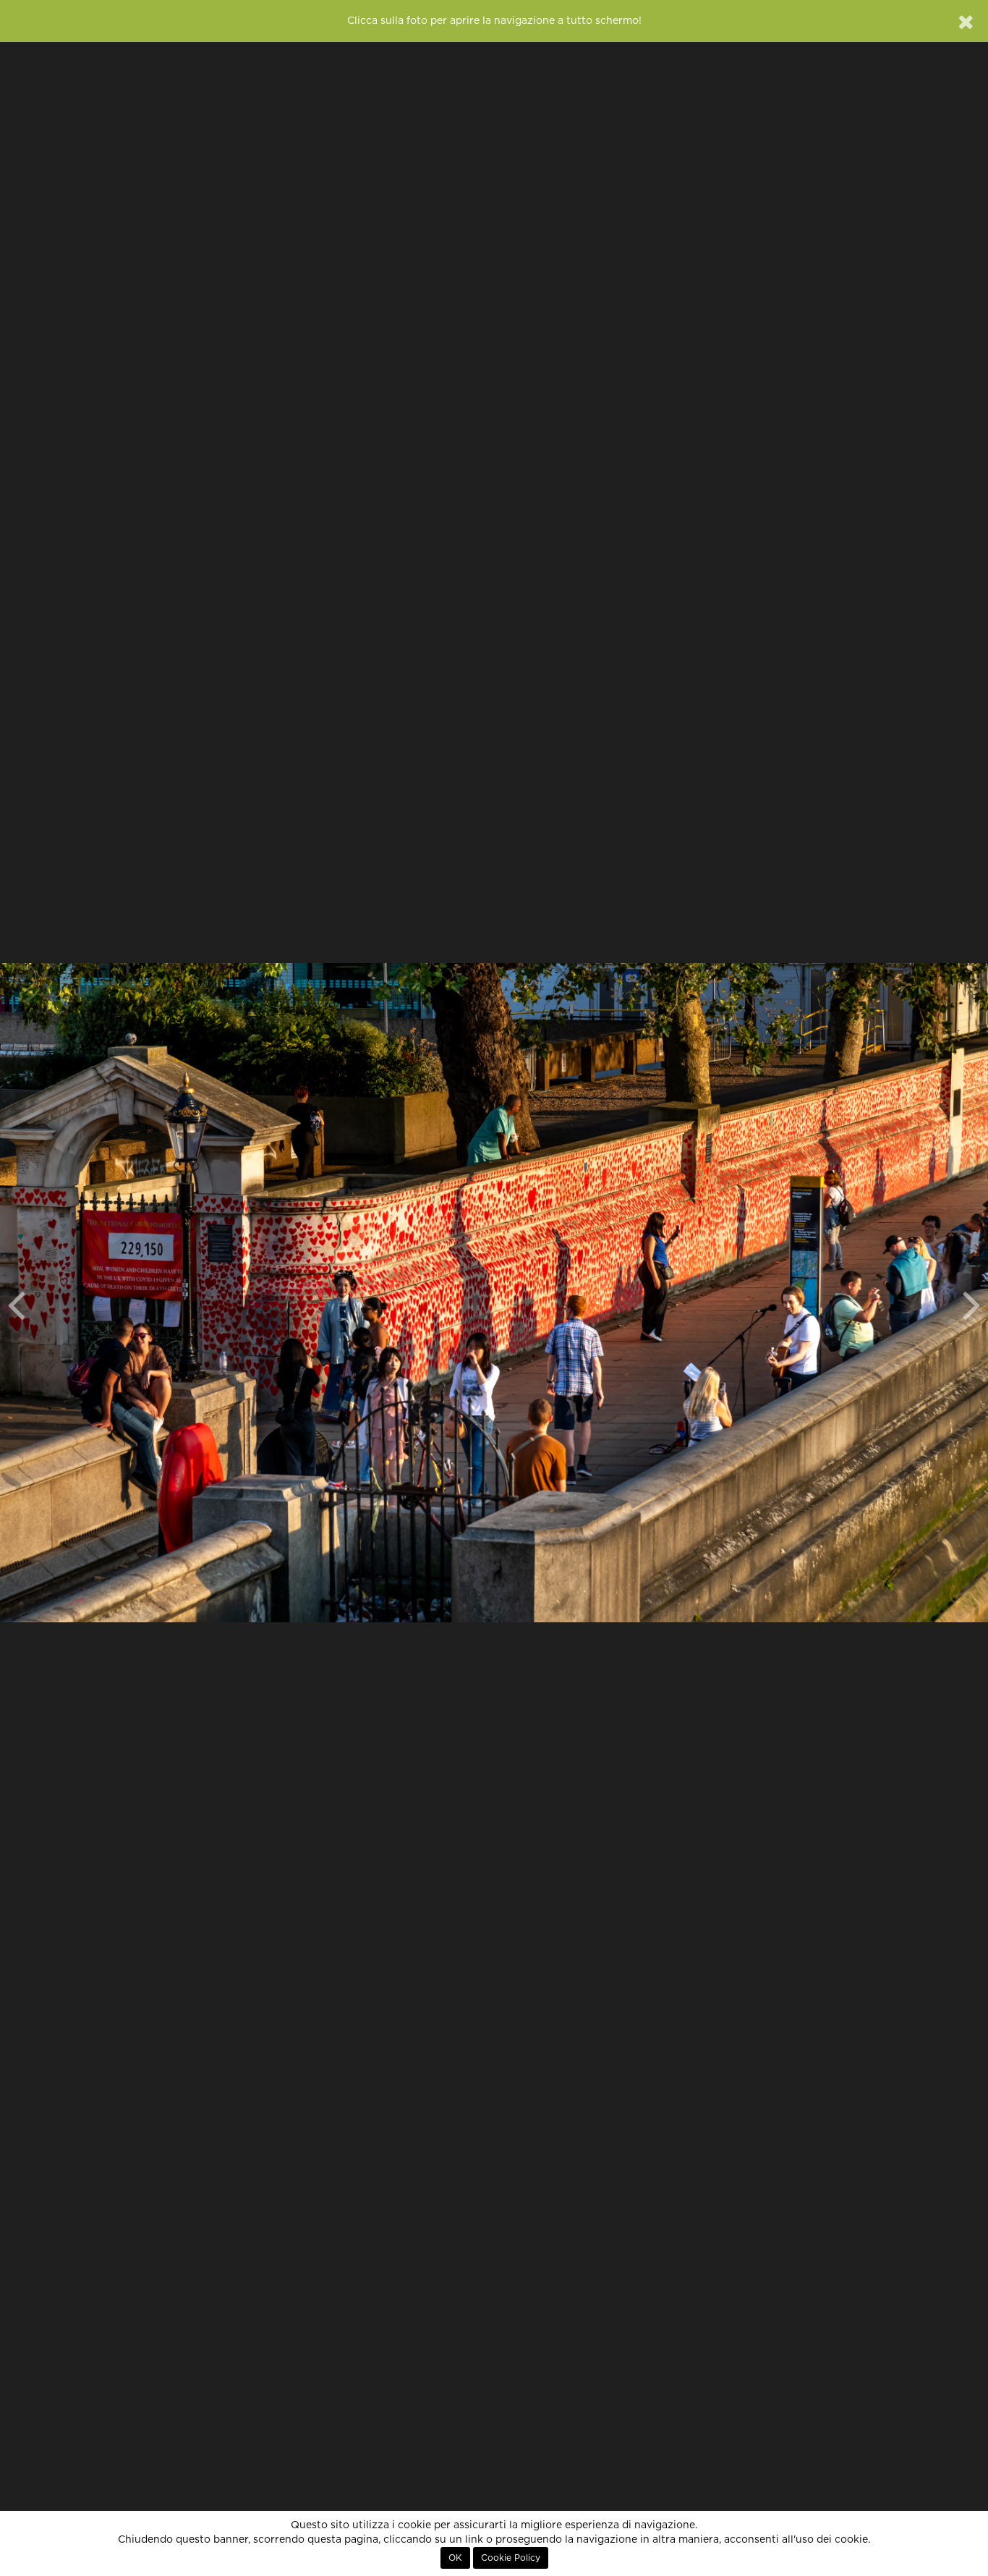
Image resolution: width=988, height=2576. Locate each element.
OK (455, 2558)
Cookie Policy (511, 2558)
